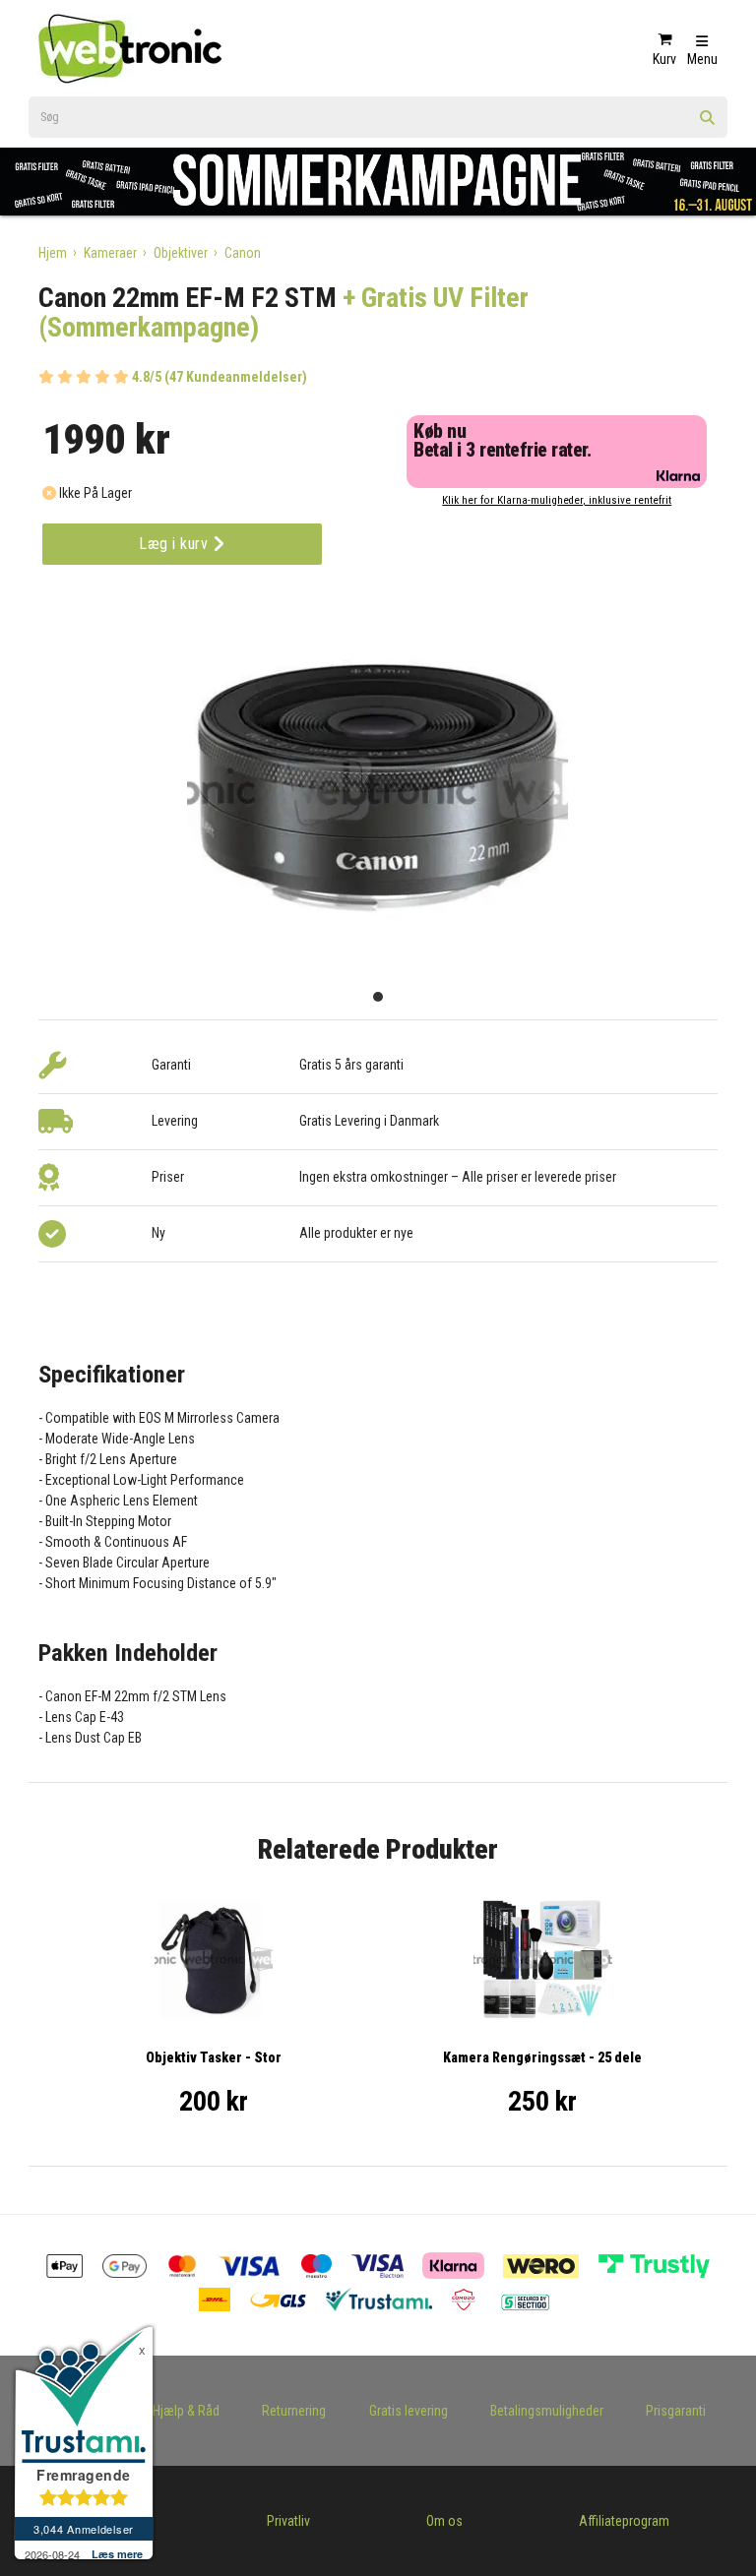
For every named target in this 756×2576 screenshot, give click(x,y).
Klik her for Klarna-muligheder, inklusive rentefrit (557, 500)
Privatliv (288, 2521)
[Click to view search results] (708, 124)
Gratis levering (409, 2411)
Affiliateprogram (624, 2521)
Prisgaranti (676, 2411)
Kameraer (110, 253)
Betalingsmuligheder (547, 2411)
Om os (444, 2521)
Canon (243, 253)
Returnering (294, 2411)
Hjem (53, 253)
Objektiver (181, 253)
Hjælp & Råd (186, 2411)
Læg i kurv (176, 544)
